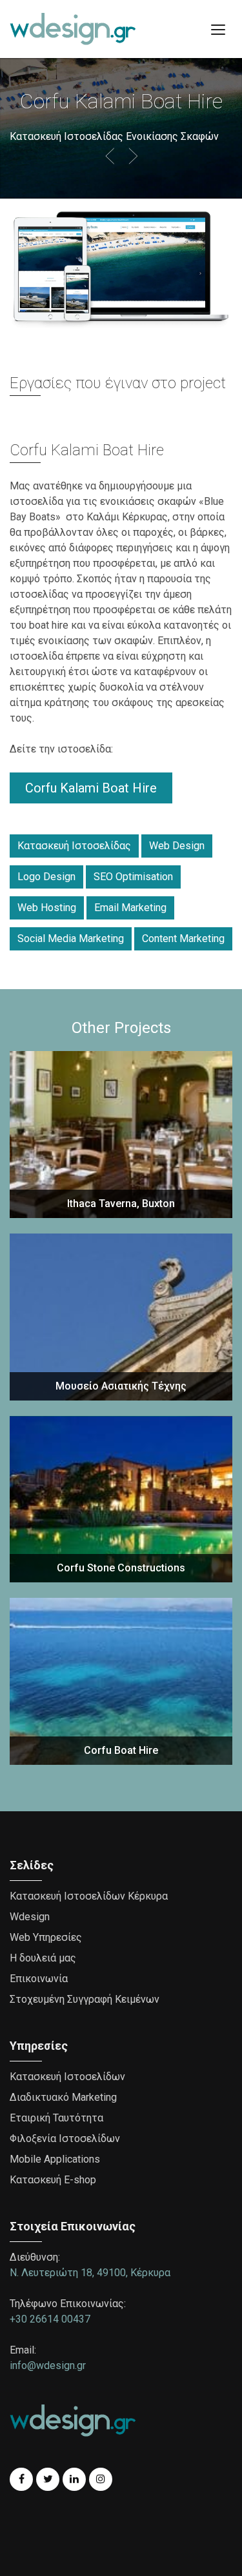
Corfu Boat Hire (121, 1750)
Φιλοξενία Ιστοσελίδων (65, 2138)
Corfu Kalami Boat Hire (91, 788)
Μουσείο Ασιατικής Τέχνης (121, 1386)
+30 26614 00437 (50, 2319)
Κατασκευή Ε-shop (53, 2180)
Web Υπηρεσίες (46, 1937)
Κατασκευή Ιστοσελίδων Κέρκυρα (89, 1896)
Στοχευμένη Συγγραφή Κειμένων (85, 1999)
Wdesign (30, 1917)
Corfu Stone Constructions (121, 1568)
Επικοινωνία (39, 1979)
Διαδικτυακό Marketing (63, 2097)
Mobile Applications (55, 2159)
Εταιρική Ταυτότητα (56, 2118)
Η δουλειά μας (43, 1958)
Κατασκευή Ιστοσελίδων (67, 2077)
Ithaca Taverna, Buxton (121, 1204)
